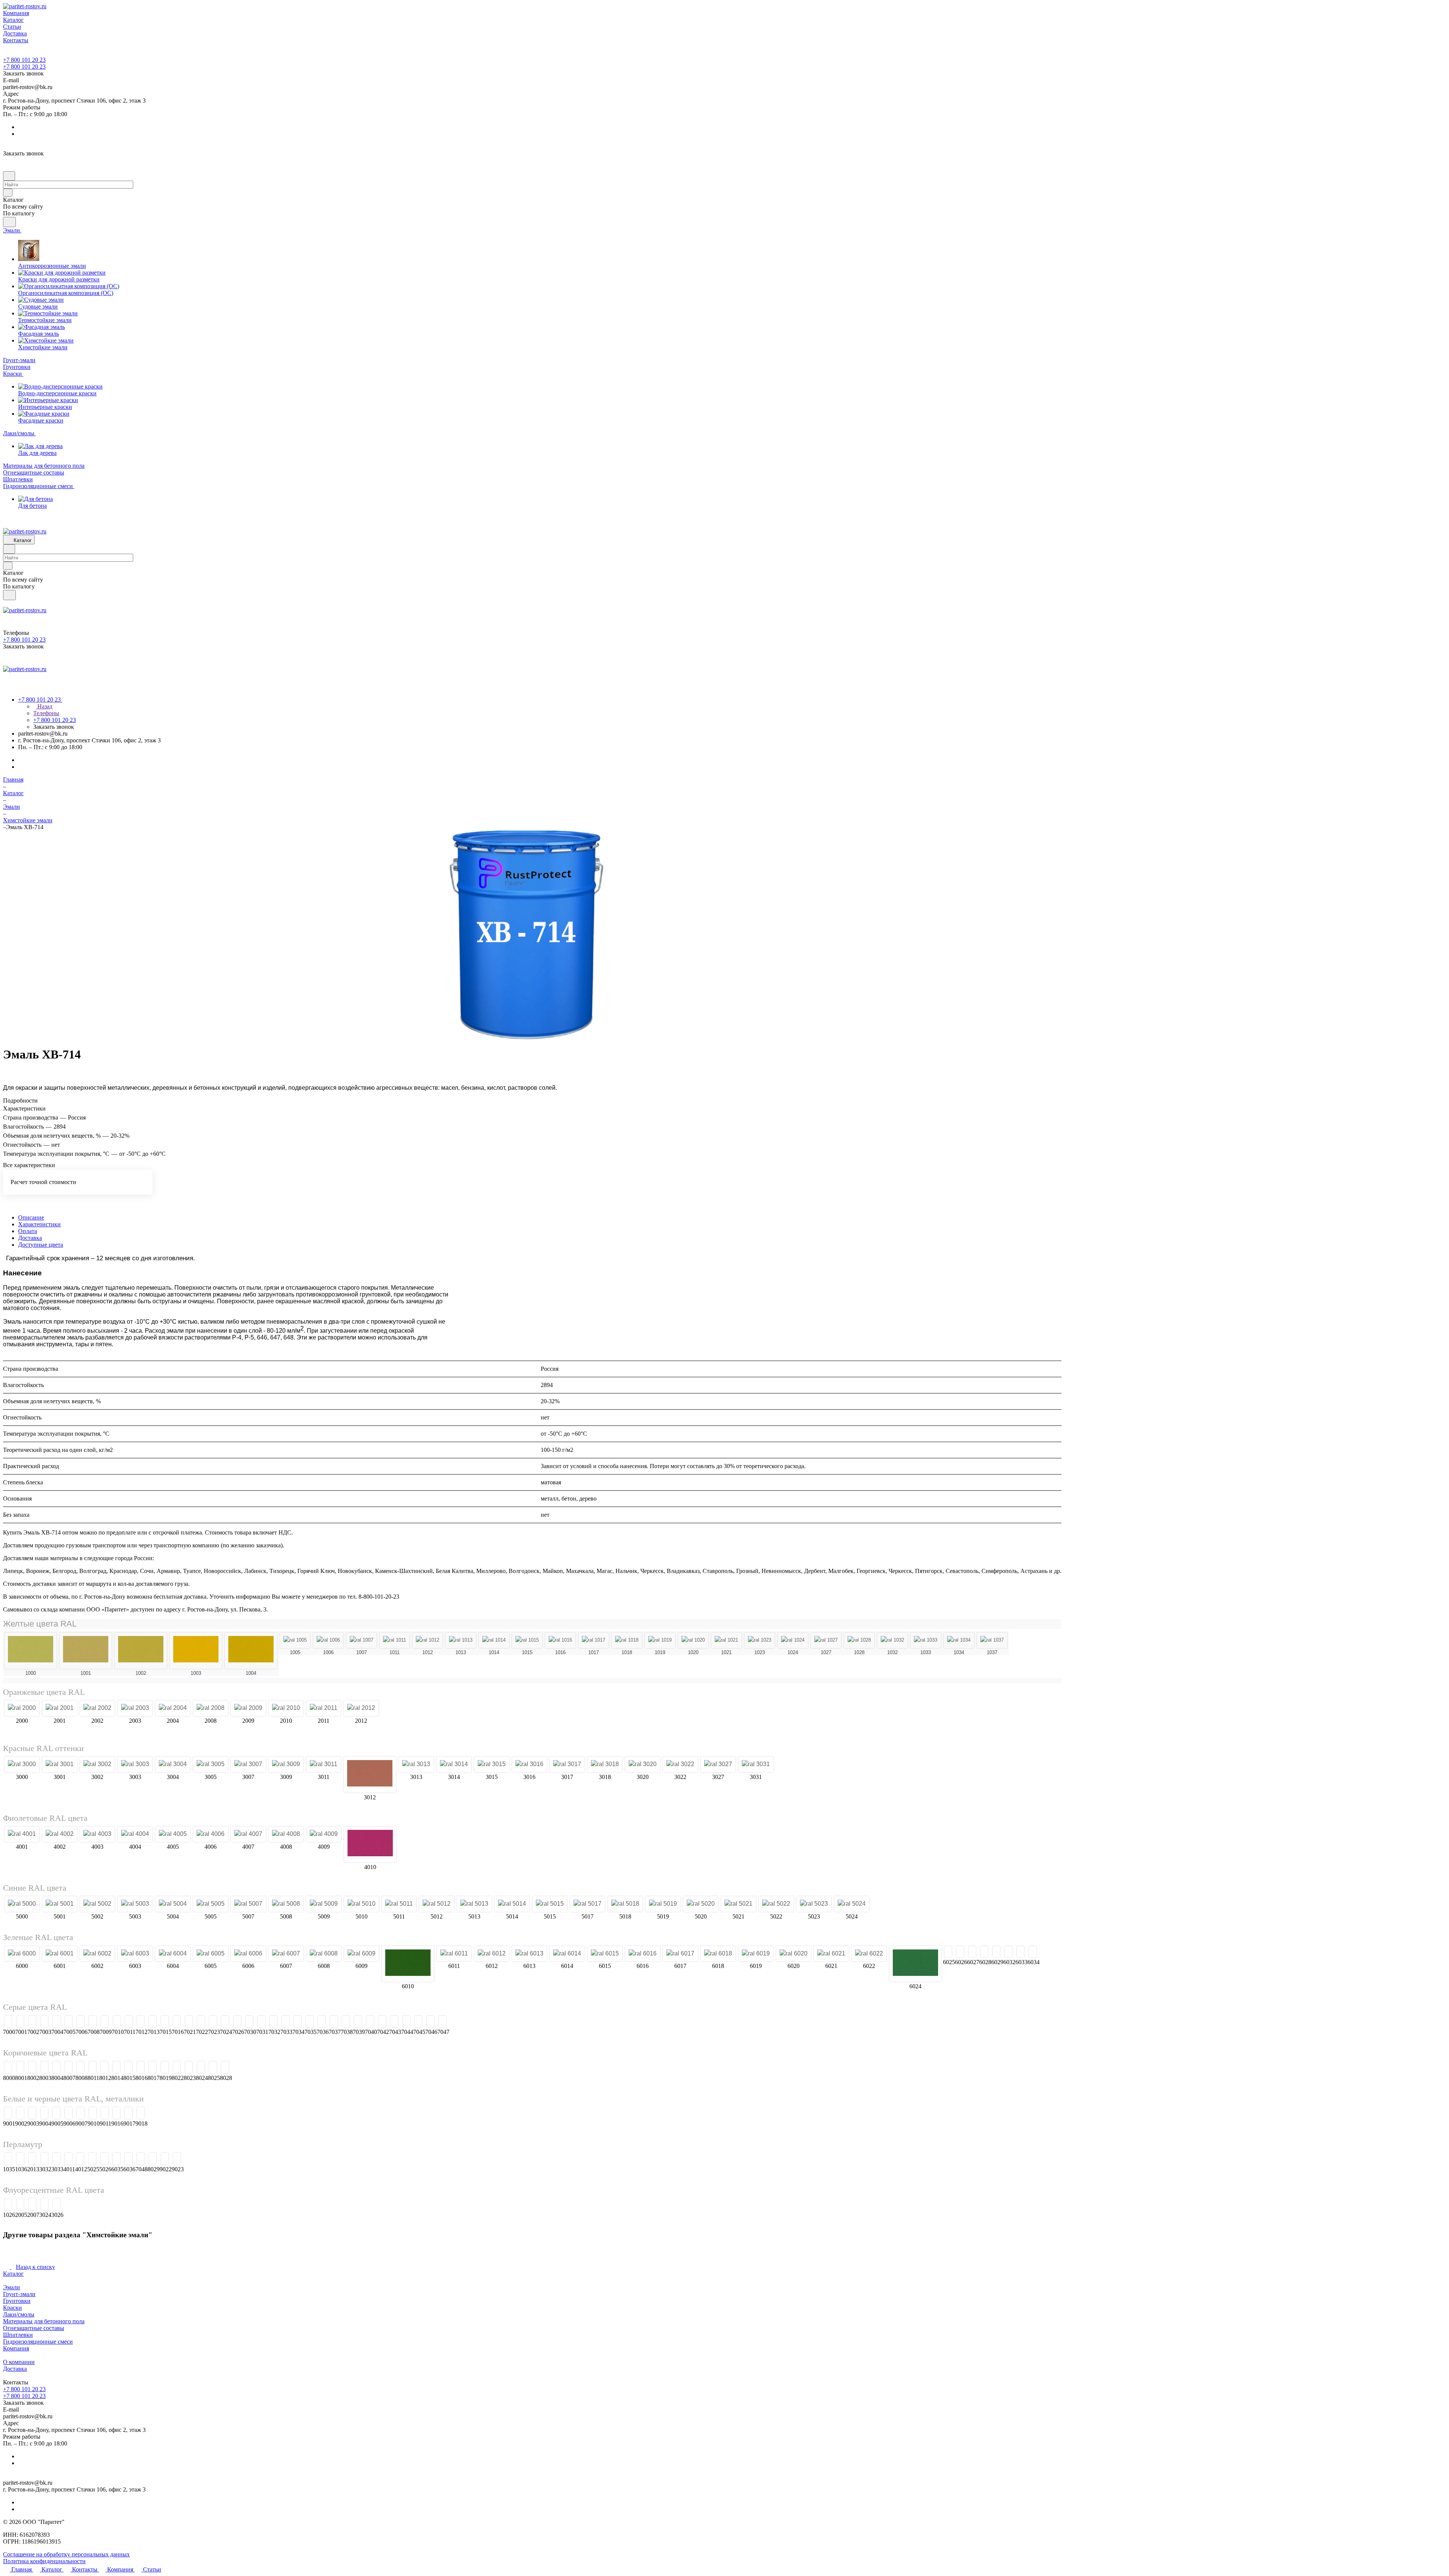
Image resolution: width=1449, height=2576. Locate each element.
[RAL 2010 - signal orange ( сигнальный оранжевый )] (286, 1708)
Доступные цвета (41, 1245)
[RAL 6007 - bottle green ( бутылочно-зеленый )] (286, 1954)
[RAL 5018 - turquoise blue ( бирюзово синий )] (625, 1904)
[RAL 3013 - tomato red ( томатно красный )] (416, 1764)
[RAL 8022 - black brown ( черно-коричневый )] (177, 2071)
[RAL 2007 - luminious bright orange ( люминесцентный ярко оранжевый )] (32, 2208)
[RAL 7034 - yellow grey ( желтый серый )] (426, 2022)
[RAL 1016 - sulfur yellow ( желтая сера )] (560, 1640)
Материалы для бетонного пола (44, 2325)
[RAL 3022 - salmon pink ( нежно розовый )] (680, 1764)
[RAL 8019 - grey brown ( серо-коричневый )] (165, 2071)
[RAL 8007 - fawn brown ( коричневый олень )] (68, 2071)
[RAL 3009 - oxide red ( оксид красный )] (286, 1764)
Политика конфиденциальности (44, 2565)
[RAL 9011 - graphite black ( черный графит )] (105, 2117)
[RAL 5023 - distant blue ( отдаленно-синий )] (814, 1904)
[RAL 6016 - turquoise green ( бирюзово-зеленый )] (643, 1954)
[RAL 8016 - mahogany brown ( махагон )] (141, 2071)
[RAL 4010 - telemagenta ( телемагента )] (370, 1844)
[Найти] (9, 222)
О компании (19, 2366)
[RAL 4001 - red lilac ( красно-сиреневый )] (22, 1834)
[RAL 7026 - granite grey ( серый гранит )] (365, 2022)
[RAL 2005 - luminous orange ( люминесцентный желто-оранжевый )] (20, 2208)
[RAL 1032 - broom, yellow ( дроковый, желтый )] (892, 1640)
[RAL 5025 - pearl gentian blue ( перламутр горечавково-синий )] (92, 2162)
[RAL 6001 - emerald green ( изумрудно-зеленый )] (60, 1954)
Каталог (13, 2277)
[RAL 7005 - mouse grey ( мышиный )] (197, 2022)
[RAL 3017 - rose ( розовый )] (567, 1764)
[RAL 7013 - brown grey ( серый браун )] (281, 2022)
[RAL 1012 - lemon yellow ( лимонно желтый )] (428, 1640)
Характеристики (39, 1224)
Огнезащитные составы (34, 2332)
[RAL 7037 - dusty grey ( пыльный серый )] (462, 2022)
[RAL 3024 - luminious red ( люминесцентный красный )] (44, 2208)
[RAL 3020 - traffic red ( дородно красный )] (643, 1764)
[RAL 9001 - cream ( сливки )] (8, 2117)
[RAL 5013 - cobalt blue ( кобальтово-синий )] (474, 1904)
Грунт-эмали (19, 2298)
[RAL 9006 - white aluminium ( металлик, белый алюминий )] (68, 2117)
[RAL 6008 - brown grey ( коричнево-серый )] (324, 1954)
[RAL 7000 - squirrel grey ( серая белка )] (22, 2024)
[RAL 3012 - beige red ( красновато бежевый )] (370, 1775)
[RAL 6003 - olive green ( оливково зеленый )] (135, 1954)
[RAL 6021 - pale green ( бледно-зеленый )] (831, 1954)
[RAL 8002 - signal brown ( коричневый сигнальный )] (32, 2071)
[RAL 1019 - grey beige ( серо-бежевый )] (660, 1640)
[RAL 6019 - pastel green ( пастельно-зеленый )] (756, 1954)
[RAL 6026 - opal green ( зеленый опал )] (1000, 1954)
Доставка (30, 1238)
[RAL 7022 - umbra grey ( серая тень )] (329, 2022)
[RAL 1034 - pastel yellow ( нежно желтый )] (959, 1640)
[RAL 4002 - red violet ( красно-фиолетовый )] (60, 1834)
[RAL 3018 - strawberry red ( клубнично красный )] (605, 1764)
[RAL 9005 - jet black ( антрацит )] (56, 2117)
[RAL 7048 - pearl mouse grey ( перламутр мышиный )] (141, 2162)
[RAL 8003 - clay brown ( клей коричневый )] (44, 2071)
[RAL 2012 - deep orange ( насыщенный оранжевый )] (361, 1708)
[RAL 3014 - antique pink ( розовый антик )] (454, 1764)
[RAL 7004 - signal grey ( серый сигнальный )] (173, 2024)
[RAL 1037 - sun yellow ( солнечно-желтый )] (992, 1640)
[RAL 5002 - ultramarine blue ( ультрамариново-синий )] (97, 1904)
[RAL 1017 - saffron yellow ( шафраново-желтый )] (594, 1640)
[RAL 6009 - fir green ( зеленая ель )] (361, 1954)
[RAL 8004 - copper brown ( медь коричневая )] (56, 2071)
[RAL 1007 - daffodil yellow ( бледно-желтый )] (361, 1640)
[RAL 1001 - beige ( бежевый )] (86, 1651)
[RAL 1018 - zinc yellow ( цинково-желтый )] (627, 1640)
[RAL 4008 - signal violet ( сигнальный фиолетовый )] (286, 1834)
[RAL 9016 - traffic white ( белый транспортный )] (116, 2117)
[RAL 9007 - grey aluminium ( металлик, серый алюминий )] (81, 2117)
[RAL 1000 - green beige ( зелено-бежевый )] (31, 1651)
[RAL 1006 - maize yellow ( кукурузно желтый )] (328, 1640)
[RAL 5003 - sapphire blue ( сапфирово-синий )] (135, 1904)
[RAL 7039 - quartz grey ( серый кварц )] (486, 2022)
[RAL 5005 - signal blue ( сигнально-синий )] (211, 1904)
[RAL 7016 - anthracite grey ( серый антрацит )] (305, 2022)
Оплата (28, 1231)
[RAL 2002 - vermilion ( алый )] (97, 1708)
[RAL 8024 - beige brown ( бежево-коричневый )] (201, 2071)
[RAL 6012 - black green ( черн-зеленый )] (492, 1954)
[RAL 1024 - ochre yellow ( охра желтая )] (793, 1640)
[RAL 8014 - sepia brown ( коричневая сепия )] (116, 2071)
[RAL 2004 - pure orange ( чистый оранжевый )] (173, 1708)
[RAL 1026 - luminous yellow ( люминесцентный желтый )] (8, 2208)
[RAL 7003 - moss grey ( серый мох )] (135, 2024)
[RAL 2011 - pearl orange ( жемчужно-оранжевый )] (324, 1708)
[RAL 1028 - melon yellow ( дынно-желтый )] (859, 1640)
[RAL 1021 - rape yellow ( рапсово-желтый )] (726, 1640)
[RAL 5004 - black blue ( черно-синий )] (173, 1904)
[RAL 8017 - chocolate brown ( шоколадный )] (153, 2071)
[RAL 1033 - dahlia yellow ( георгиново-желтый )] (926, 1640)
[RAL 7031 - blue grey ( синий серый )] (390, 2022)
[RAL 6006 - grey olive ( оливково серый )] (248, 1954)
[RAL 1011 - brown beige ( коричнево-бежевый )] (395, 1640)
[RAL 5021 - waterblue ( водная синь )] (738, 1904)
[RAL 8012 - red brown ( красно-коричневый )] (104, 2071)
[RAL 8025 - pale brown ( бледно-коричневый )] (213, 2071)
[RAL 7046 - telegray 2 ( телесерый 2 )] (559, 2022)
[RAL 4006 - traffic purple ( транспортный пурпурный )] (211, 1834)
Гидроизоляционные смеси (38, 2345)
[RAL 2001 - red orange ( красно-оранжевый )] (60, 1708)
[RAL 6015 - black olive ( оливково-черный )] (605, 1954)
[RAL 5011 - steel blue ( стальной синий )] (399, 1904)
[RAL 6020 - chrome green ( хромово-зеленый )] (794, 1954)
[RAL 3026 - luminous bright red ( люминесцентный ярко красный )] (56, 2208)
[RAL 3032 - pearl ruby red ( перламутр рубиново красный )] (44, 2162)
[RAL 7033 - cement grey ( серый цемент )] (414, 2022)
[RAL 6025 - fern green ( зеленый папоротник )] (962, 1954)
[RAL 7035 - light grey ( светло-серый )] (438, 2022)
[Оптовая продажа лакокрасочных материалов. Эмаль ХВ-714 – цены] (619, 935)
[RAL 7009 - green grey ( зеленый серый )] (233, 2022)
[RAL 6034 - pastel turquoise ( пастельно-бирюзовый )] (1226, 1954)
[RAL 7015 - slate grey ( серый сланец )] (293, 2022)
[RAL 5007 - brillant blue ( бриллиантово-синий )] (248, 1904)
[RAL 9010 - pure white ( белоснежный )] (93, 2117)
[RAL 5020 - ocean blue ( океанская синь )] (701, 1904)
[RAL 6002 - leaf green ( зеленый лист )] (97, 1954)
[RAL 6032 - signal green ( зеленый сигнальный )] (1151, 1954)
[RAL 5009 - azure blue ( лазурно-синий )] (324, 1904)
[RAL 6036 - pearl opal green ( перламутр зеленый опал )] (128, 2162)
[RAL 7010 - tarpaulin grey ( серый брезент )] (245, 2022)
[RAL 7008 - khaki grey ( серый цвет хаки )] (221, 2022)
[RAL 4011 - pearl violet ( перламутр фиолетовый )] (68, 2162)
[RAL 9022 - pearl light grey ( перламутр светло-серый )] (165, 2162)
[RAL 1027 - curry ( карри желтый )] (826, 1640)
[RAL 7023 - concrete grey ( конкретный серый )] (341, 2022)
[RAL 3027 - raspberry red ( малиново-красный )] (718, 1764)
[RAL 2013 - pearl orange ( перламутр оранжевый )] (32, 2162)
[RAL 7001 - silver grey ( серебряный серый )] (60, 2024)
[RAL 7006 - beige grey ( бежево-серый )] (209, 2022)
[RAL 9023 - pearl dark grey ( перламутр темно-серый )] (177, 2162)
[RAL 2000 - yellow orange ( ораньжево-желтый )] (22, 1708)
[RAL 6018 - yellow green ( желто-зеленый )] (718, 1954)
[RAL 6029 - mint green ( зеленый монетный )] (1113, 1954)
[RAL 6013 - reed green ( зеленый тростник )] (529, 1954)
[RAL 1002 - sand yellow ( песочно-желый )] (141, 1651)
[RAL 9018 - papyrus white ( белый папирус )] (141, 2117)
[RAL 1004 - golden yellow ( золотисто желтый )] (251, 1651)
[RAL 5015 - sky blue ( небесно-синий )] (550, 1904)
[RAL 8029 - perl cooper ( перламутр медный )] (153, 2162)
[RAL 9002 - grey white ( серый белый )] (20, 2117)
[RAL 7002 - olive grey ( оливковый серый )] (97, 2024)
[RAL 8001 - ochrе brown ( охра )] (20, 2071)
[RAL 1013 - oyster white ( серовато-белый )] (461, 1640)
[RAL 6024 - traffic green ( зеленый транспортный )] (915, 1964)
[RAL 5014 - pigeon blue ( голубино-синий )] (512, 1904)
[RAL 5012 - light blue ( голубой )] (437, 1904)
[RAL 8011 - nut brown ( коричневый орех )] (93, 2071)
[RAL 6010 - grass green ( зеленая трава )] (408, 1964)
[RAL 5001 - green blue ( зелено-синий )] (60, 1904)
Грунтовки (17, 2305)
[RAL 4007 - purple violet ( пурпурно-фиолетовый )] (248, 1834)
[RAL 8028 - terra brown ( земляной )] (225, 2071)
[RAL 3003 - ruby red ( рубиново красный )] (135, 1764)
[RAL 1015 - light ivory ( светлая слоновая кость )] (527, 1640)
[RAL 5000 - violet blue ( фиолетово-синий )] (22, 1904)
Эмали (12, 2291)
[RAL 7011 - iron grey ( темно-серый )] (257, 2022)
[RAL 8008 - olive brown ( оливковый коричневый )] (81, 2071)
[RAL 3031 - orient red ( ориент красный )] (756, 1764)
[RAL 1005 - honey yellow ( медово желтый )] (295, 1640)
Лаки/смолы (19, 2318)
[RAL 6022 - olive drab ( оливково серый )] (869, 1954)
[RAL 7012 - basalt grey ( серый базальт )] (269, 2022)
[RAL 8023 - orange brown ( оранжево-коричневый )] (189, 2071)
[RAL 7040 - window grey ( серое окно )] (498, 2022)
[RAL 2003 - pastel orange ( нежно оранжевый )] (135, 1708)
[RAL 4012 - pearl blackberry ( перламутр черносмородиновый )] (80, 2162)
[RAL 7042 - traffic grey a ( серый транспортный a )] (510, 2022)
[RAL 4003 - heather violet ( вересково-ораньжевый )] (97, 1834)
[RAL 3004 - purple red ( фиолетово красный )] (173, 1764)
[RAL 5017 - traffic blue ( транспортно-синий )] (588, 1904)
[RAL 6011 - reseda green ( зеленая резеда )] (454, 1954)
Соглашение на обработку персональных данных (66, 2558)
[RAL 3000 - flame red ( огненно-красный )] (22, 1764)
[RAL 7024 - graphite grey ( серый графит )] (353, 2022)
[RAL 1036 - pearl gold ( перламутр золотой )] (20, 2162)
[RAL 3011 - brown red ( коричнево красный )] (324, 1764)
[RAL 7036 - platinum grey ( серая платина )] (450, 2022)
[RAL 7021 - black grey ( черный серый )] (317, 2022)
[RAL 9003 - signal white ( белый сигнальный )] (32, 2117)
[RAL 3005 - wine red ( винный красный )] (211, 1764)
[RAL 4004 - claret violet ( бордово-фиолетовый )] (135, 1834)
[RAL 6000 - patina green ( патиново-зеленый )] (22, 1954)
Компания (16, 2352)
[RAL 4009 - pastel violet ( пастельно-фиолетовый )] (324, 1834)
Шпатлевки (18, 2339)
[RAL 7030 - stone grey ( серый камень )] (378, 2022)
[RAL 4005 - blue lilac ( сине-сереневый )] (173, 1834)
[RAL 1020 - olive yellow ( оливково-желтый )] (693, 1640)
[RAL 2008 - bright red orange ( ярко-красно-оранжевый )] (211, 1708)
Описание (31, 1217)
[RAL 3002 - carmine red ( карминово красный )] (97, 1764)
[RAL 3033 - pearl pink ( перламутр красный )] (56, 2162)
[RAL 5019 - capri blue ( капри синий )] (663, 1904)
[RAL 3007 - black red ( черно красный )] (248, 1764)
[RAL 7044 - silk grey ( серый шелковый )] (535, 2022)
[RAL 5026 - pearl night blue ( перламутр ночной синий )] (104, 2162)
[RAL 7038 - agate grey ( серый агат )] (474, 2022)
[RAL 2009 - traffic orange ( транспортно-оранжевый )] (248, 1708)
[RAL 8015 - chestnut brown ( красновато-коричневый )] (128, 2071)
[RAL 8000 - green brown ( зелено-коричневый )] (8, 2071)
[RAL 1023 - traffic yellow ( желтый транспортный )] (760, 1640)
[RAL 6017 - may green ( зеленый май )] (680, 1954)
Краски (12, 2311)
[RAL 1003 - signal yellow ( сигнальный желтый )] (196, 1651)
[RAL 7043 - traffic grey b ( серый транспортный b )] (522, 2022)
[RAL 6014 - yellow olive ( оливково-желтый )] (567, 1954)
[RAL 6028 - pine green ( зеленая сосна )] (1075, 1954)
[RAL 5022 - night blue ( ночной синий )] (776, 1904)
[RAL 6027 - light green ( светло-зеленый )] (1037, 1954)
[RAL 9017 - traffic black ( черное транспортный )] (128, 2117)
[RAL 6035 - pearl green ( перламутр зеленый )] (116, 2162)
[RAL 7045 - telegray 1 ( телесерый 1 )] (547, 2022)
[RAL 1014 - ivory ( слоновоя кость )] (494, 1640)
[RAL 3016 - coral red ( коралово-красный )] (529, 1764)
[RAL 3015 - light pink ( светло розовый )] (492, 1764)
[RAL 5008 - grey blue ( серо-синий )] (286, 1904)
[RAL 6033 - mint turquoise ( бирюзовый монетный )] (1188, 1954)
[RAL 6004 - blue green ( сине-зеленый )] (173, 1954)
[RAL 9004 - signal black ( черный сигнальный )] (44, 2117)
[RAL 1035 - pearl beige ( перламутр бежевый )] (8, 2162)
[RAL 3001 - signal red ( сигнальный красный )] (60, 1764)
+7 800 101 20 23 (24, 60)
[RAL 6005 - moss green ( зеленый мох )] (211, 1954)
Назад (44, 706)
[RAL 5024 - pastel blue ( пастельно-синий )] (852, 1904)
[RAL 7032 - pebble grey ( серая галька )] (402, 2022)
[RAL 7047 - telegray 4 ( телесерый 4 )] (571, 2022)
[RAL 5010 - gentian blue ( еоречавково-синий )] (361, 1904)
